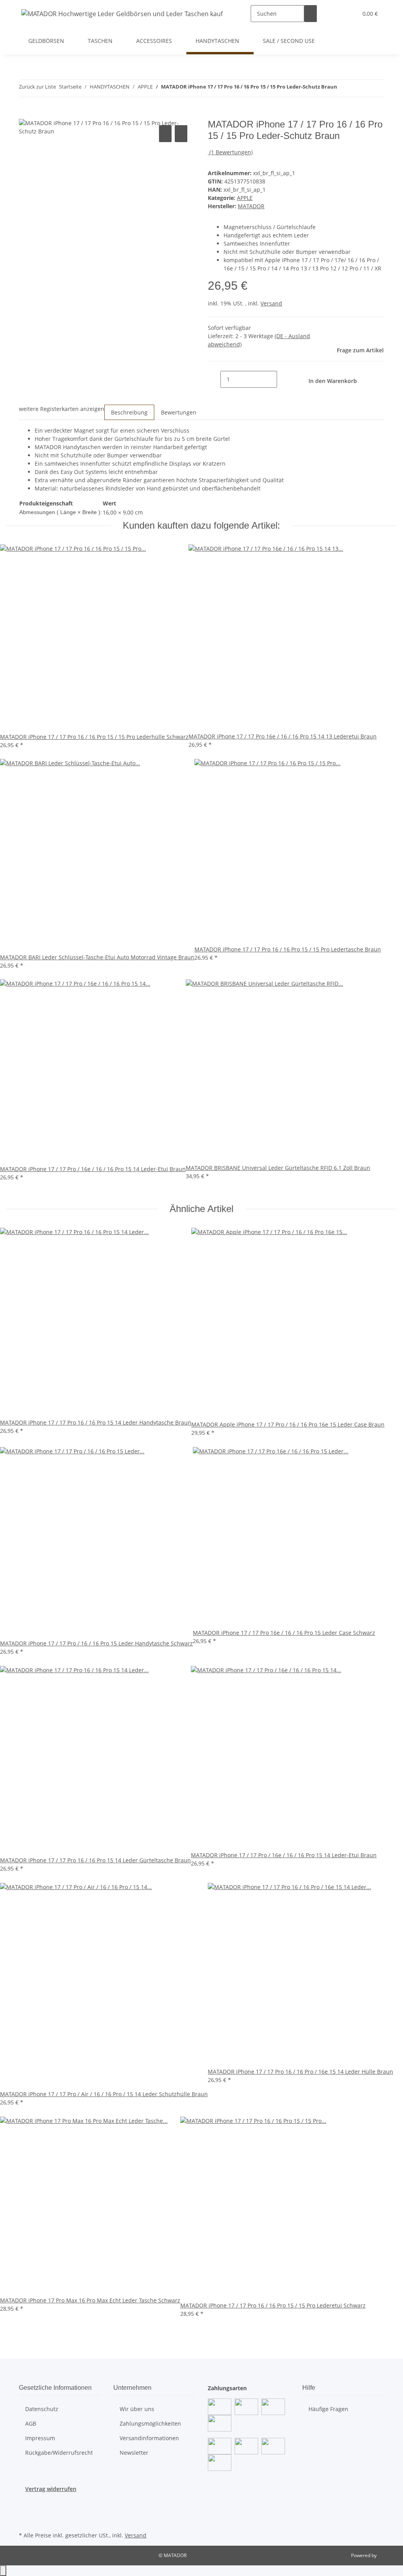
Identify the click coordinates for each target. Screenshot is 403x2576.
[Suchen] (311, 14)
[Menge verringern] (214, 379)
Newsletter (134, 2453)
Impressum (40, 2438)
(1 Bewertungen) (231, 152)
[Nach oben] (3, 2571)
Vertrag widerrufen (51, 2489)
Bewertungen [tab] (179, 412)
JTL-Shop (387, 2555)
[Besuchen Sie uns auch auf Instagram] (25, 2520)
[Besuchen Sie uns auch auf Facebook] (25, 2502)
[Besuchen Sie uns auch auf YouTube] (25, 2511)
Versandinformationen (149, 2438)
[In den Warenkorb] (25, 115)
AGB (31, 2423)
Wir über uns (137, 2409)
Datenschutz (42, 2409)
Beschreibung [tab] (129, 412)
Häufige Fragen (328, 2409)
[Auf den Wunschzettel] (181, 134)
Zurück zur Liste (37, 87)
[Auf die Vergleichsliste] (165, 134)
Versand (271, 303)
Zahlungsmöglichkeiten (150, 2423)
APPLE (245, 198)
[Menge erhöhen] (283, 379)
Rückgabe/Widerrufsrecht (59, 2453)
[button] (336, 14)
